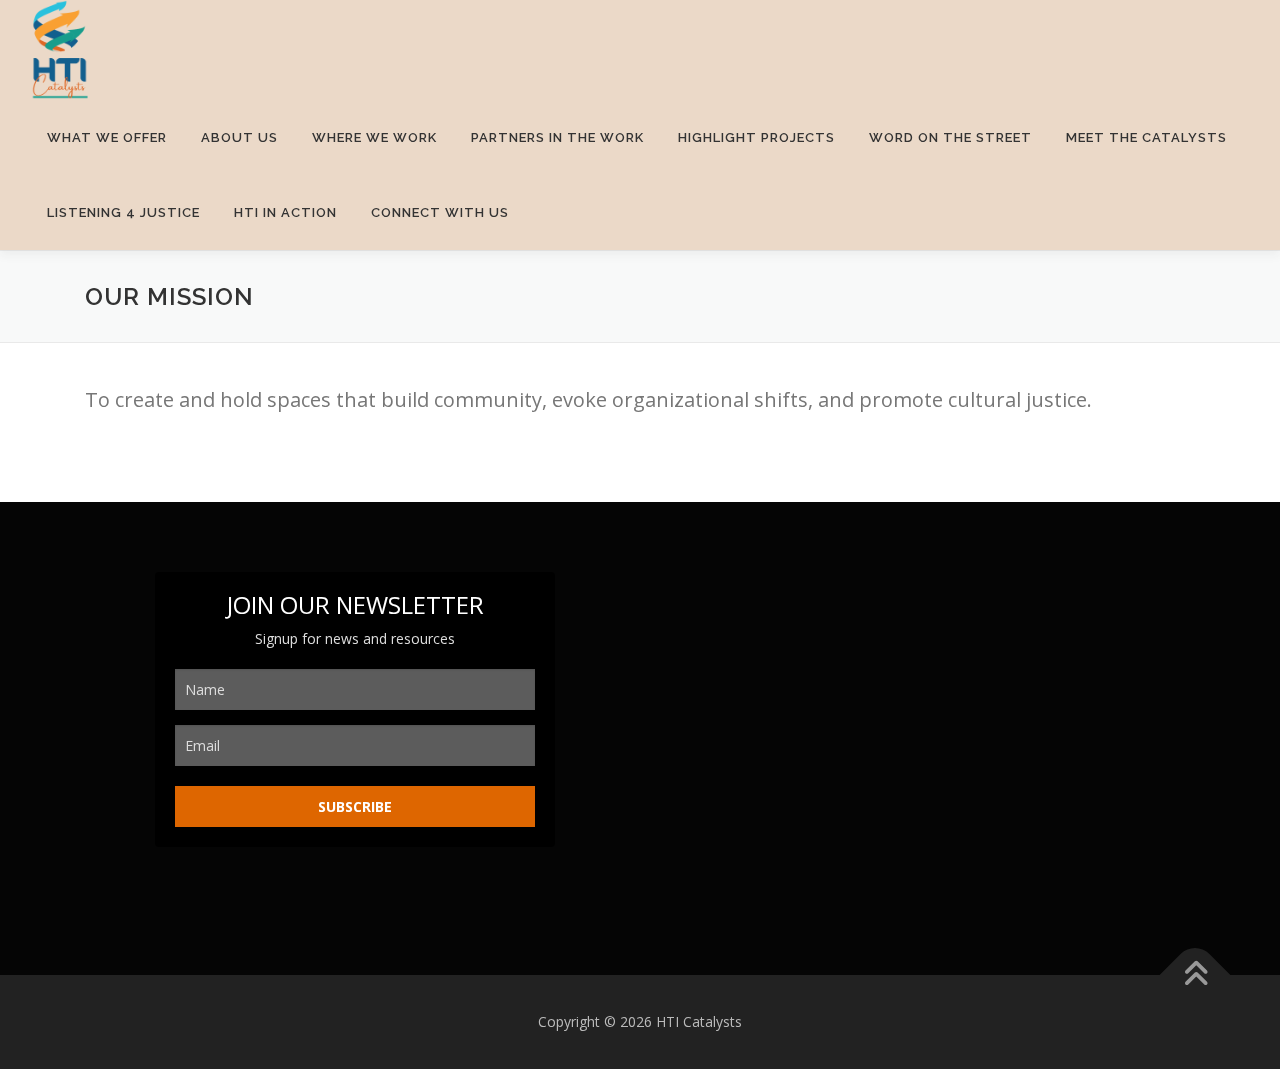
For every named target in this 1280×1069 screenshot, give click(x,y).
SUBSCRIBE (355, 806)
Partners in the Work (557, 137)
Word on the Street (950, 137)
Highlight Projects (756, 137)
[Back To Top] (1195, 975)
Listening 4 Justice (123, 212)
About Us (239, 137)
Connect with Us (440, 212)
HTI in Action (285, 212)
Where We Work (374, 137)
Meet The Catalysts (1146, 137)
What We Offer (107, 137)
